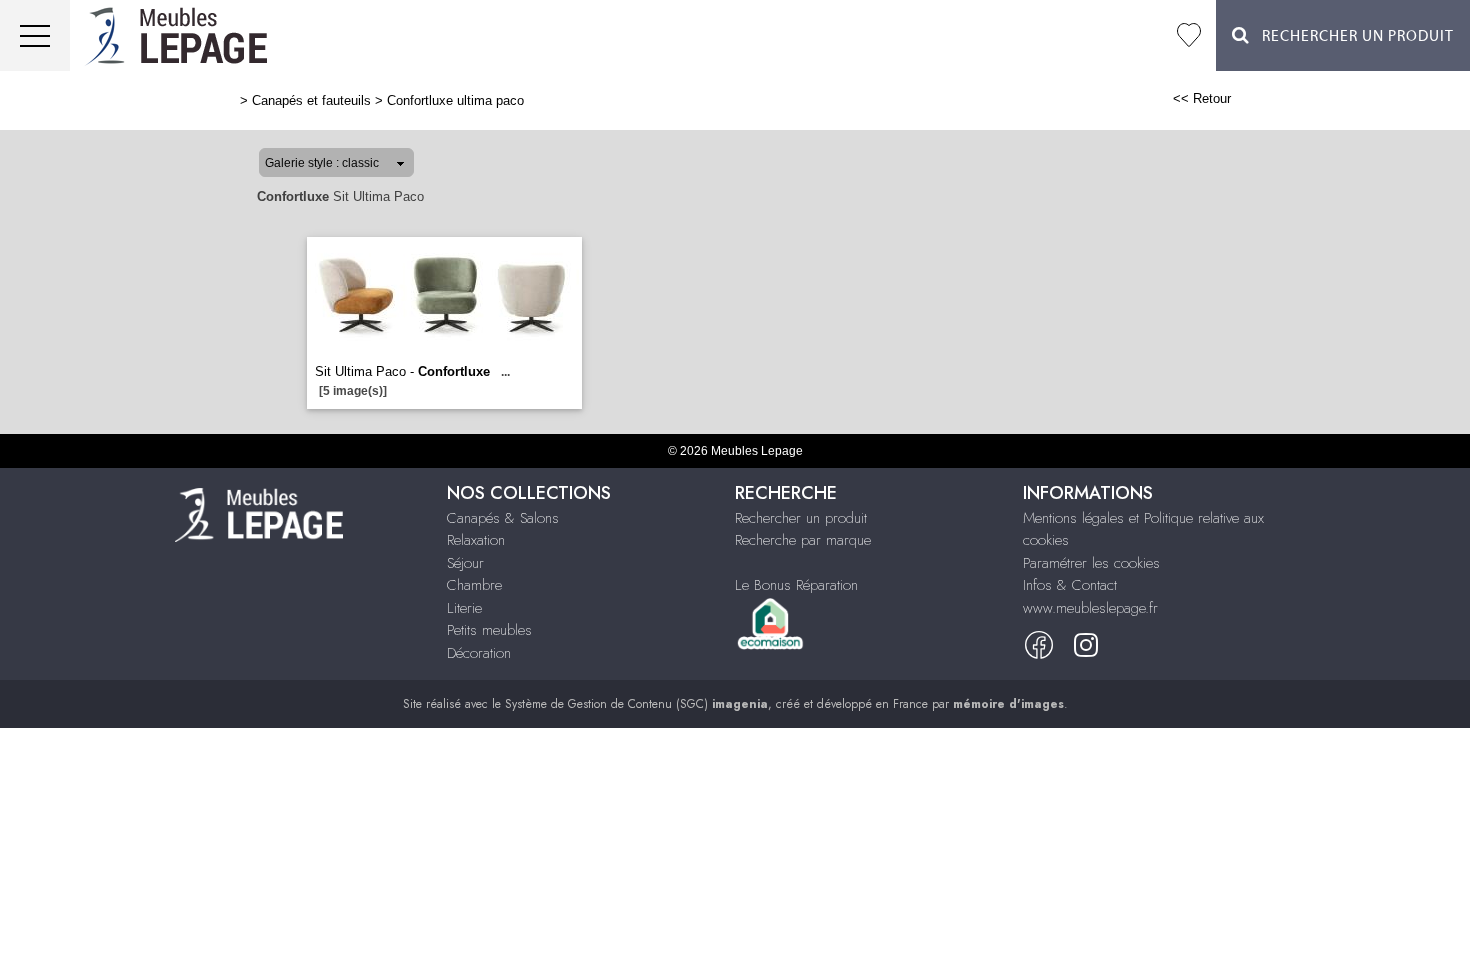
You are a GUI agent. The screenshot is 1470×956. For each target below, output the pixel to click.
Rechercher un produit (801, 518)
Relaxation (476, 540)
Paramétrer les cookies (1091, 563)
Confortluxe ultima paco (455, 100)
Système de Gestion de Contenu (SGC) (636, 704)
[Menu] (35, 35)
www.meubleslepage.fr (1090, 608)
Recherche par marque (803, 540)
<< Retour (1202, 98)
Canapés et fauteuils (311, 100)
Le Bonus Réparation (796, 585)
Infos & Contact (1070, 585)
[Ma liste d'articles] (1189, 35)
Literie (464, 608)
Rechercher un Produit (1352, 36)
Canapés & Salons (503, 518)
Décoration (479, 653)
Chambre (474, 585)
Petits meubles (489, 630)
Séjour (465, 563)
